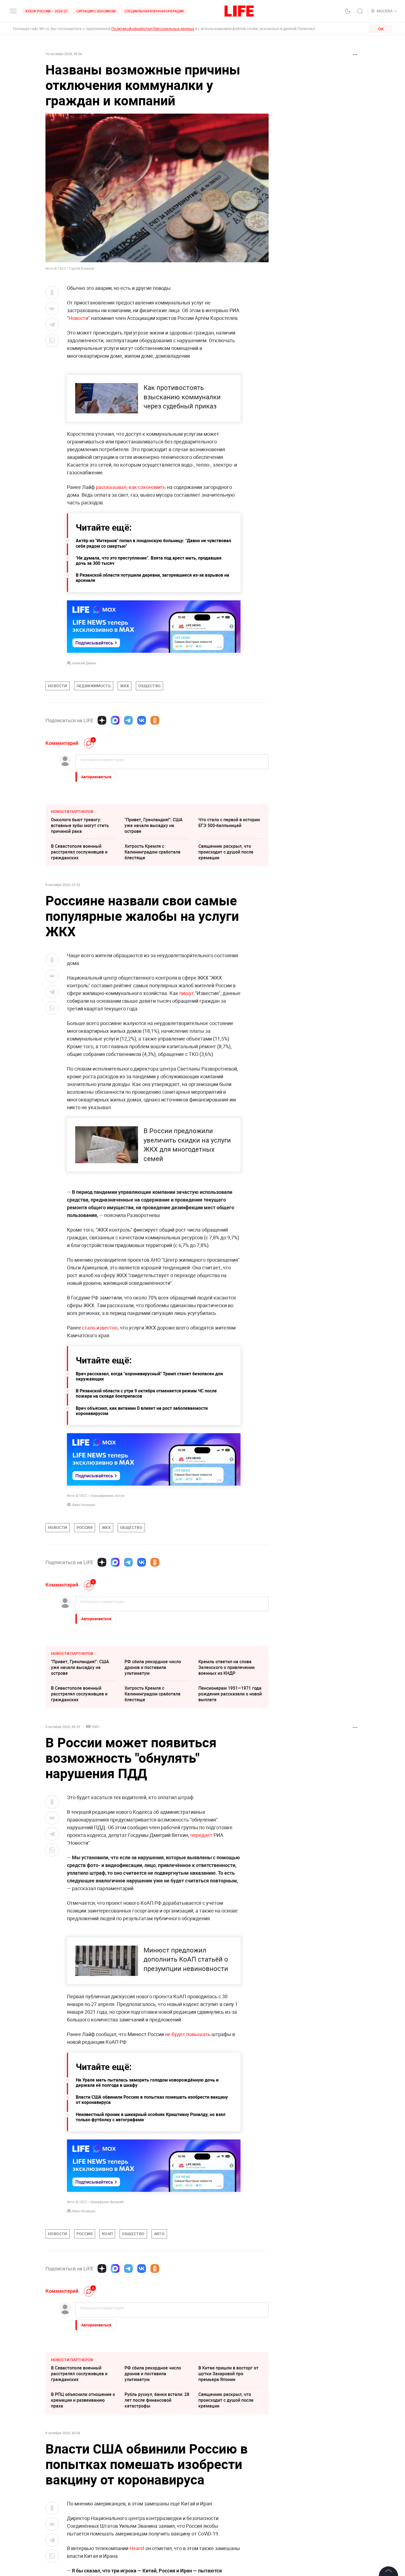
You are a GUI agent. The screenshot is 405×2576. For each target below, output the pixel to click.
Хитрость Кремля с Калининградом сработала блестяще (152, 852)
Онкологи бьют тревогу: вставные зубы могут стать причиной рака (80, 825)
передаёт (201, 1835)
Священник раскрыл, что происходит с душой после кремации (226, 852)
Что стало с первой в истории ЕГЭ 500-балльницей (229, 822)
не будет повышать (188, 2034)
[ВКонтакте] (142, 720)
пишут (187, 993)
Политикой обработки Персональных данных (153, 29)
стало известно (100, 1328)
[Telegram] (128, 720)
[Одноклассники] (155, 720)
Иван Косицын (84, 1505)
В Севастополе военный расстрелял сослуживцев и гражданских (79, 852)
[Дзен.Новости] (102, 720)
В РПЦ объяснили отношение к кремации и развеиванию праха (83, 2400)
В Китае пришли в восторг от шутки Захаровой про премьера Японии (228, 2374)
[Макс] (115, 720)
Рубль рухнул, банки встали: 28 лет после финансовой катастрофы (157, 2400)
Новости (78, 318)
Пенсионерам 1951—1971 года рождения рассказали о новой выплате (230, 1694)
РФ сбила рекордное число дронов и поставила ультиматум (153, 1667)
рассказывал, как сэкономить (131, 487)
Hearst (137, 2548)
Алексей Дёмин (84, 663)
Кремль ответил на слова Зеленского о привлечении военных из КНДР (226, 1667)
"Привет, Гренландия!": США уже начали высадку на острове (154, 825)
